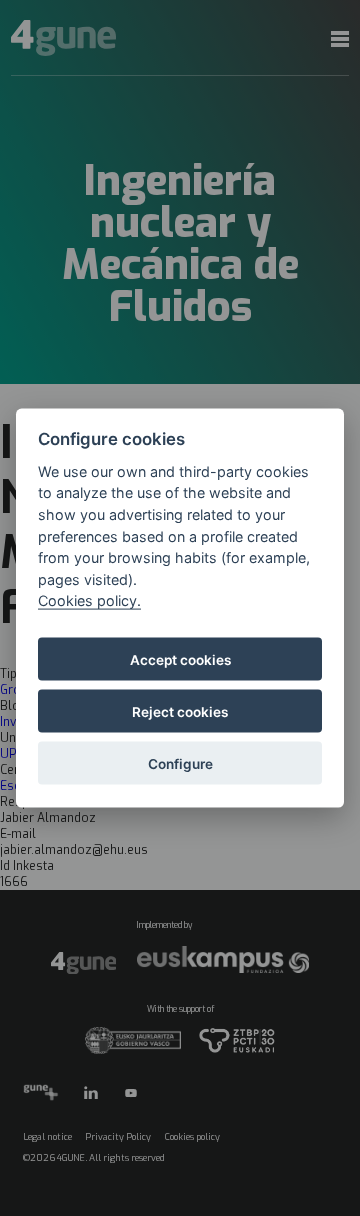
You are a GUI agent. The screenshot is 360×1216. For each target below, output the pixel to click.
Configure (180, 763)
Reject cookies (180, 711)
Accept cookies (180, 659)
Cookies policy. (89, 600)
